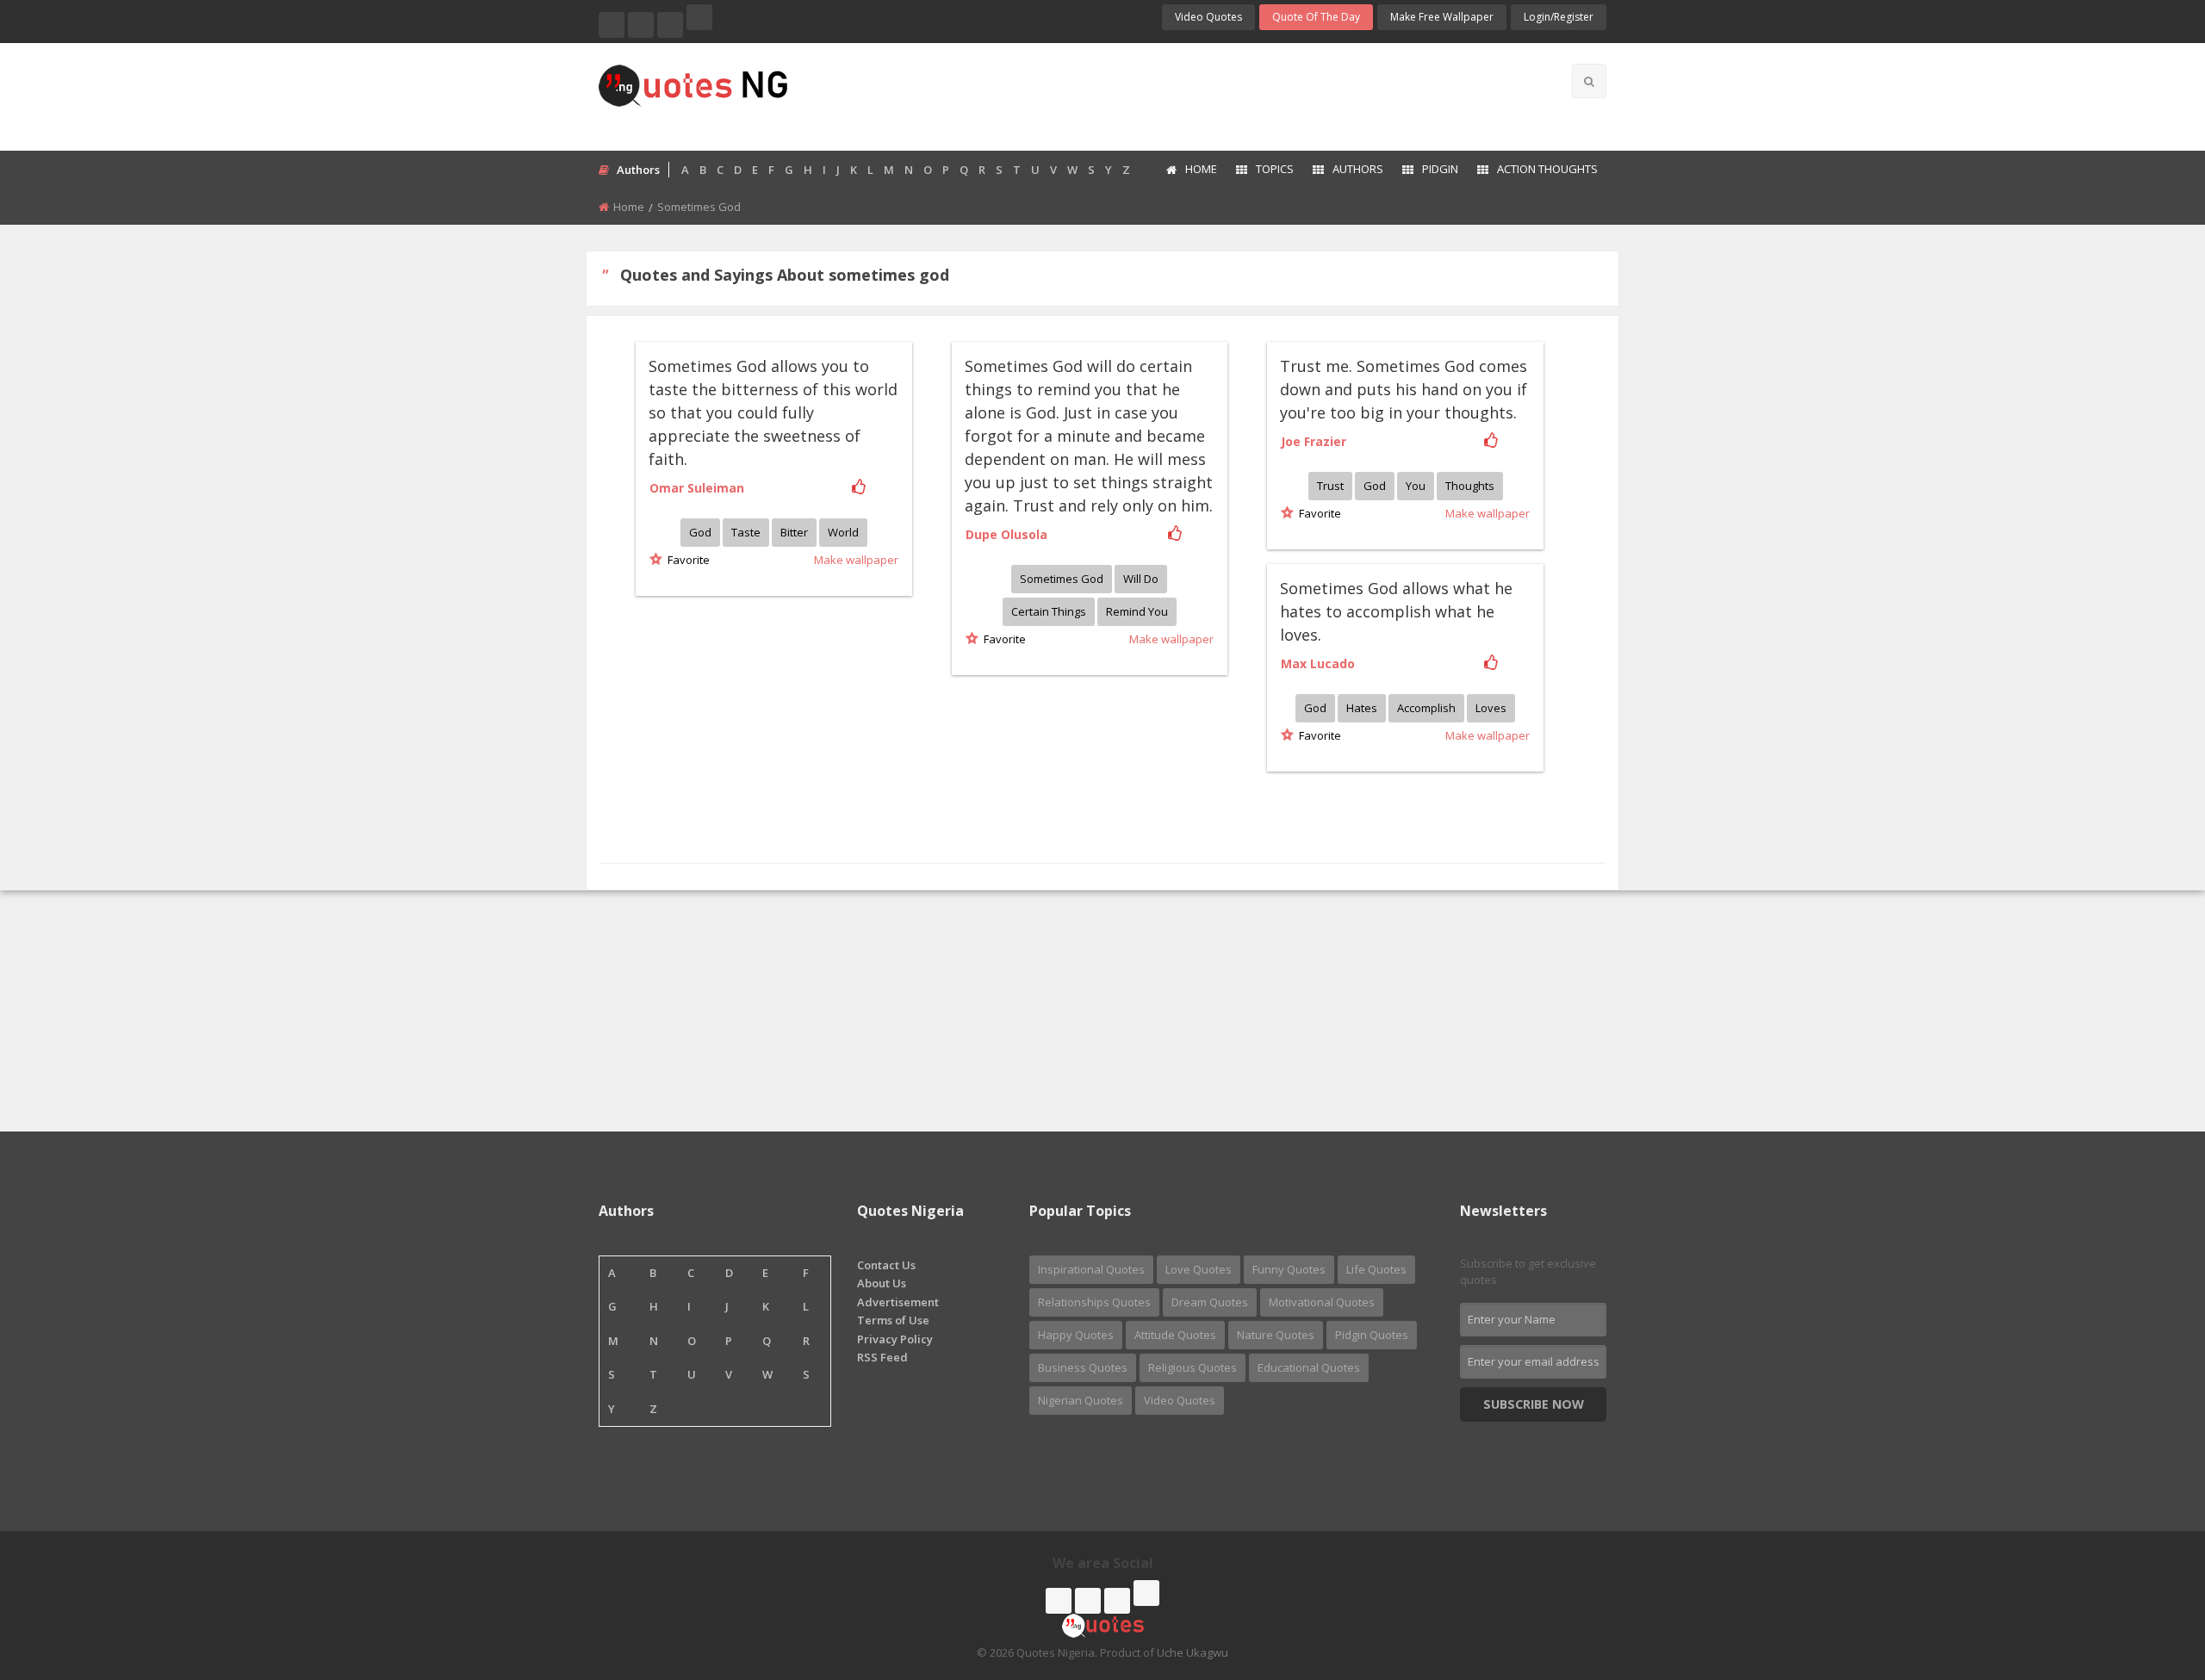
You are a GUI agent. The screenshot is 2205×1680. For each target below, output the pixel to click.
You (1416, 486)
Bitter (794, 532)
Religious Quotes (1193, 1367)
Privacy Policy (895, 1339)
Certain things (1049, 611)
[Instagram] (670, 25)
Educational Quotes (1309, 1367)
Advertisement (898, 1302)
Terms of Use (893, 1320)
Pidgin (1440, 169)
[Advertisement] (1171, 95)
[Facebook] (612, 25)
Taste (746, 532)
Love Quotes (1199, 1269)
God (700, 532)
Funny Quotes (1289, 1269)
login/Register (1559, 17)
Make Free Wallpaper (1442, 17)
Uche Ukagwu (1193, 1652)
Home (1201, 169)
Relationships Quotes (1094, 1302)
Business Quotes (1083, 1367)
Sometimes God (1062, 579)
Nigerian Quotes (1081, 1400)
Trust (1330, 486)
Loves (1491, 708)
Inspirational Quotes (1091, 1269)
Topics (1275, 169)
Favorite (686, 560)
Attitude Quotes (1175, 1335)
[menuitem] (1191, 170)
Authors (1358, 169)
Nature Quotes (1276, 1335)
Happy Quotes (1076, 1335)
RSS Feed (882, 1357)
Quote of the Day (1316, 17)
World (843, 532)
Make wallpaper (856, 560)
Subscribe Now (1534, 1404)
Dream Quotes (1210, 1302)
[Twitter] (641, 25)
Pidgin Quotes (1372, 1335)
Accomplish (1426, 708)
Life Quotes (1376, 1269)
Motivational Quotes (1322, 1302)
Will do (1141, 579)
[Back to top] (2149, 1572)
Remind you (1137, 611)
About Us (882, 1283)
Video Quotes (1208, 17)
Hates (1362, 708)
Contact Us (886, 1265)
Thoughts (1470, 486)
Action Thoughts (1547, 169)
